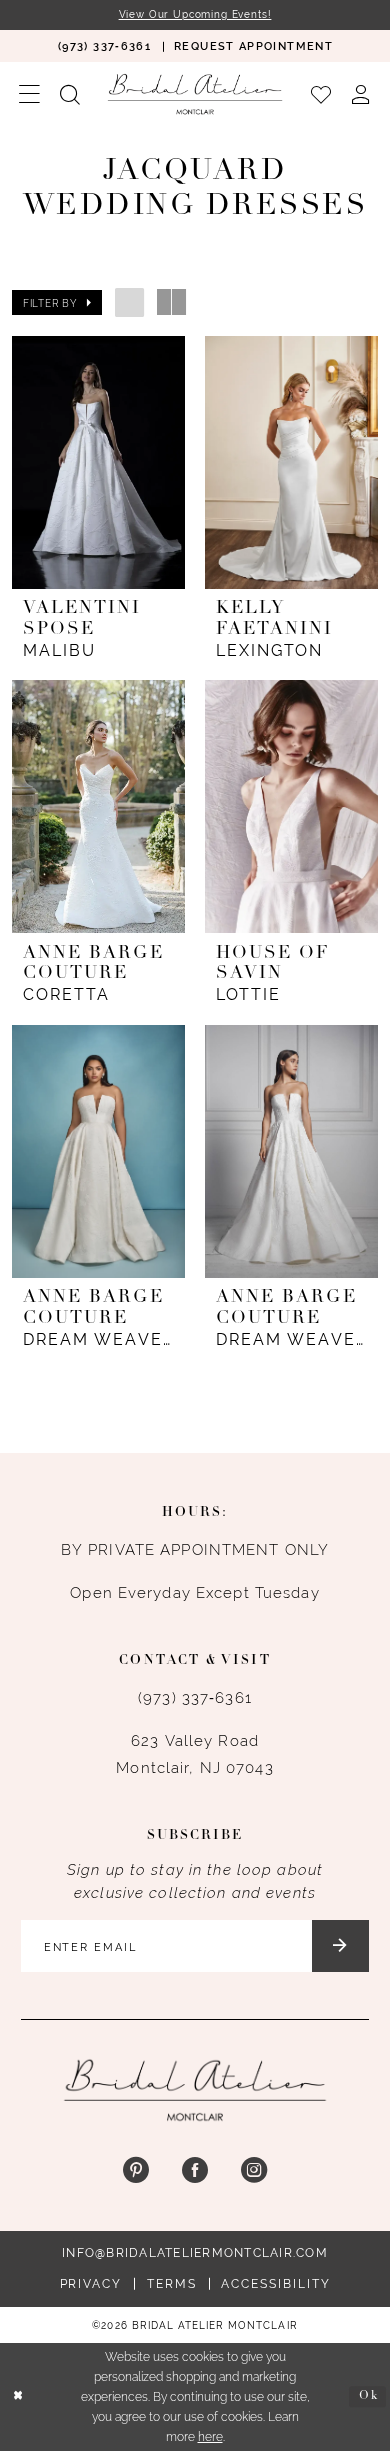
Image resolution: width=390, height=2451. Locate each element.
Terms (172, 2283)
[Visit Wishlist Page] (321, 94)
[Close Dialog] (18, 2396)
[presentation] (98, 462)
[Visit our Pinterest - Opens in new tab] (135, 2171)
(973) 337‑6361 (195, 1697)
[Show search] (70, 94)
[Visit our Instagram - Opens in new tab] (254, 2171)
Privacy (91, 2283)
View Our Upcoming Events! (195, 14)
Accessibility (275, 2283)
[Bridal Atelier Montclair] (195, 93)
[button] (29, 94)
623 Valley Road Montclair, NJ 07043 (194, 1754)
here (210, 2437)
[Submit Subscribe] (340, 1946)
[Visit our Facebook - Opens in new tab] (195, 2171)
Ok (369, 2396)
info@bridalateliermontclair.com (195, 2252)
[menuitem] (103, 45)
